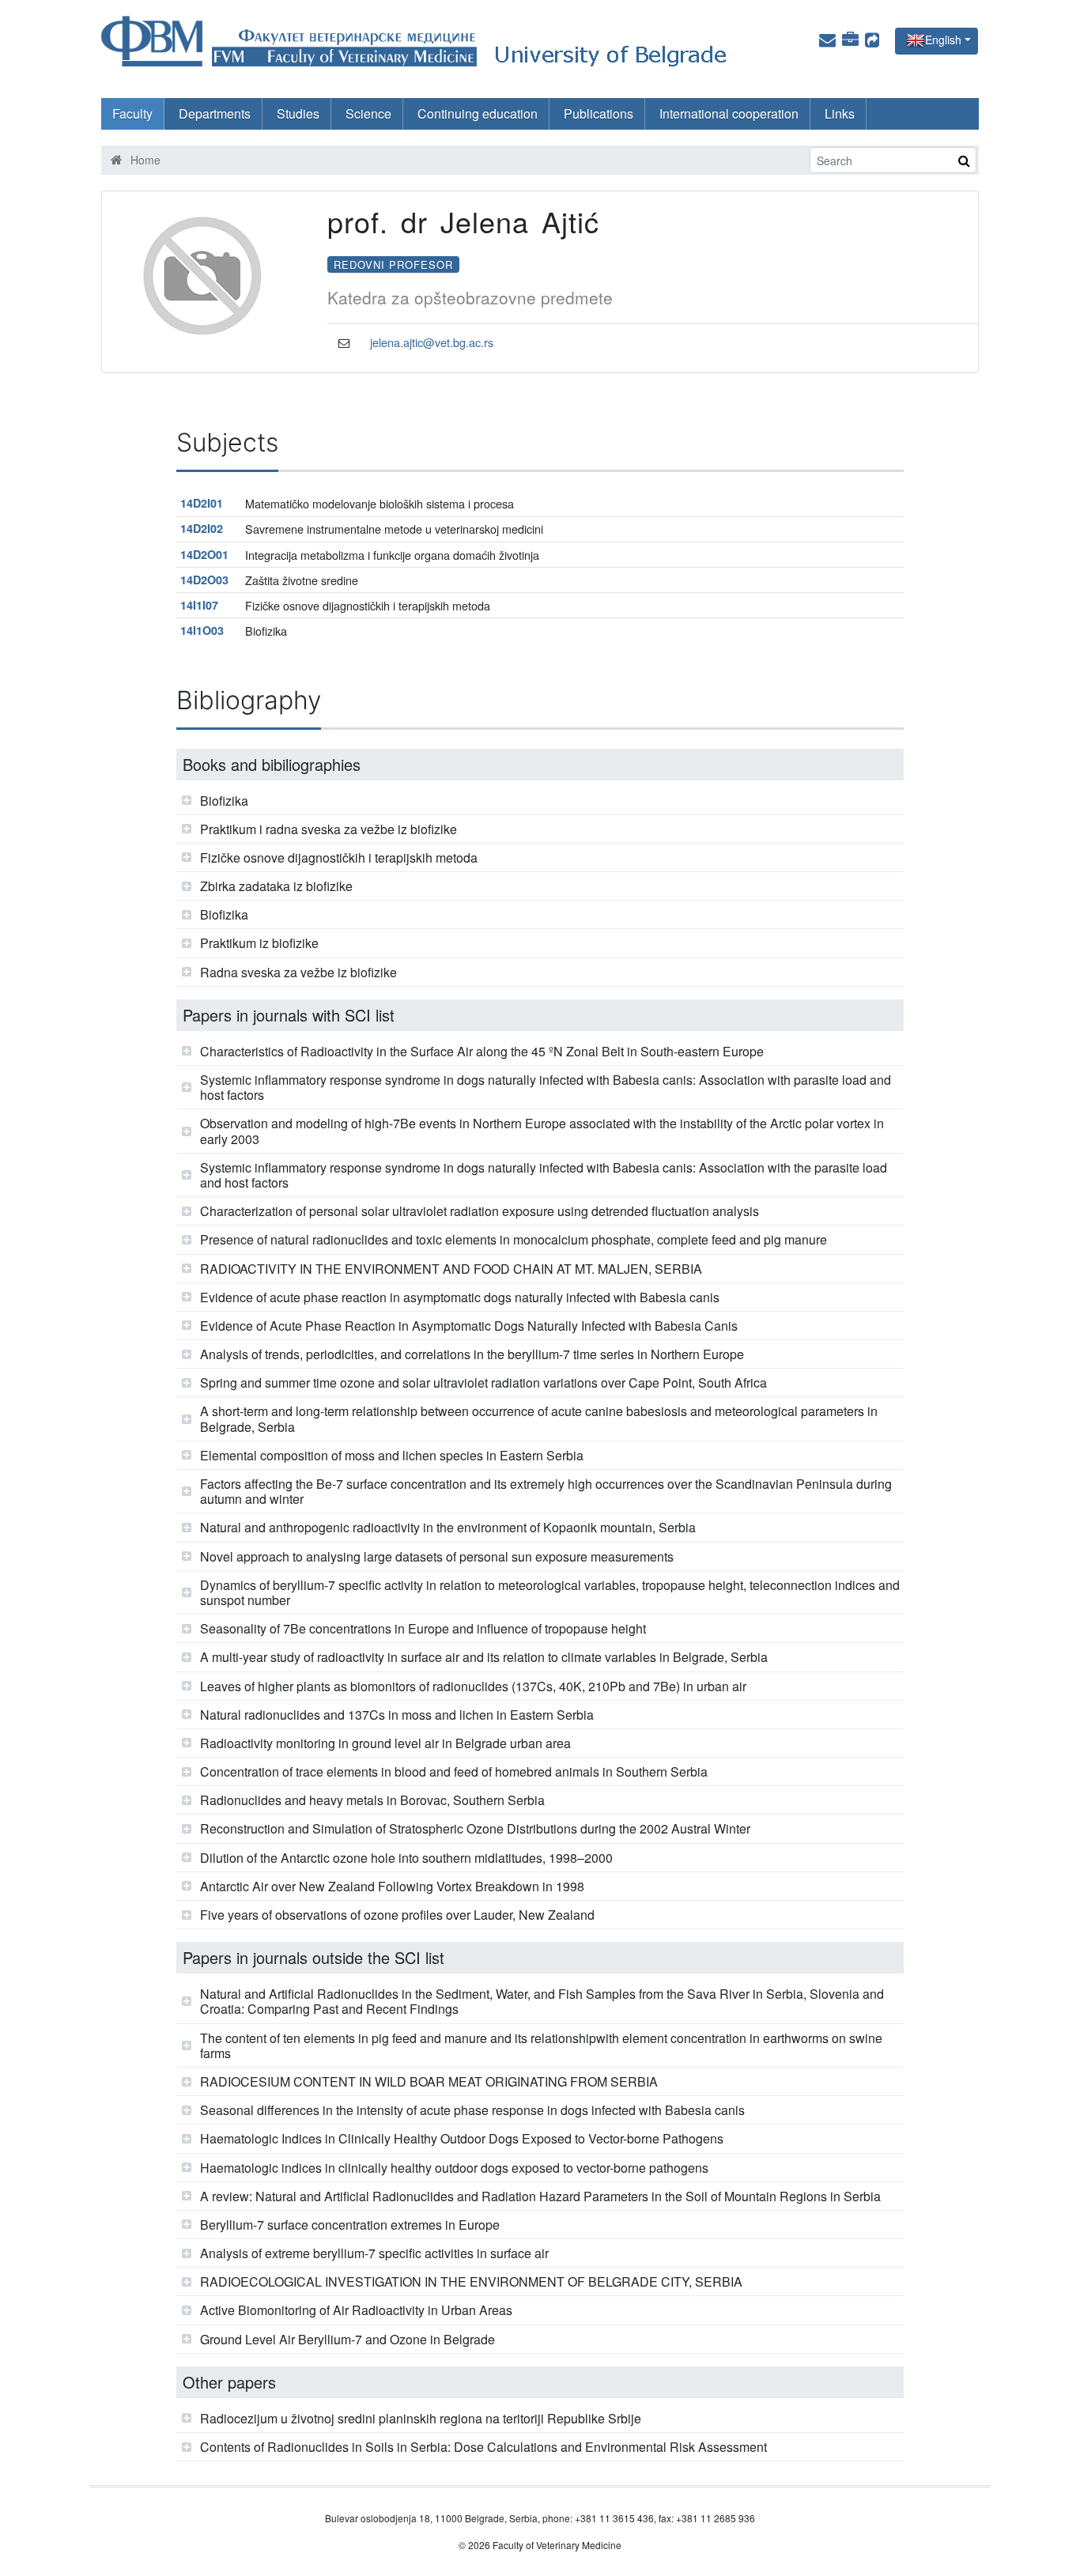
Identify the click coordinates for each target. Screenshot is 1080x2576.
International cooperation (729, 113)
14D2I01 (202, 503)
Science (368, 113)
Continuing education (478, 113)
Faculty (132, 113)
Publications (599, 113)
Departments (215, 113)
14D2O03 (204, 580)
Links (840, 113)
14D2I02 (202, 528)
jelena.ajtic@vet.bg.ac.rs (432, 342)
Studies (298, 113)
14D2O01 (204, 554)
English (943, 40)
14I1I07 (199, 605)
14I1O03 (202, 630)
